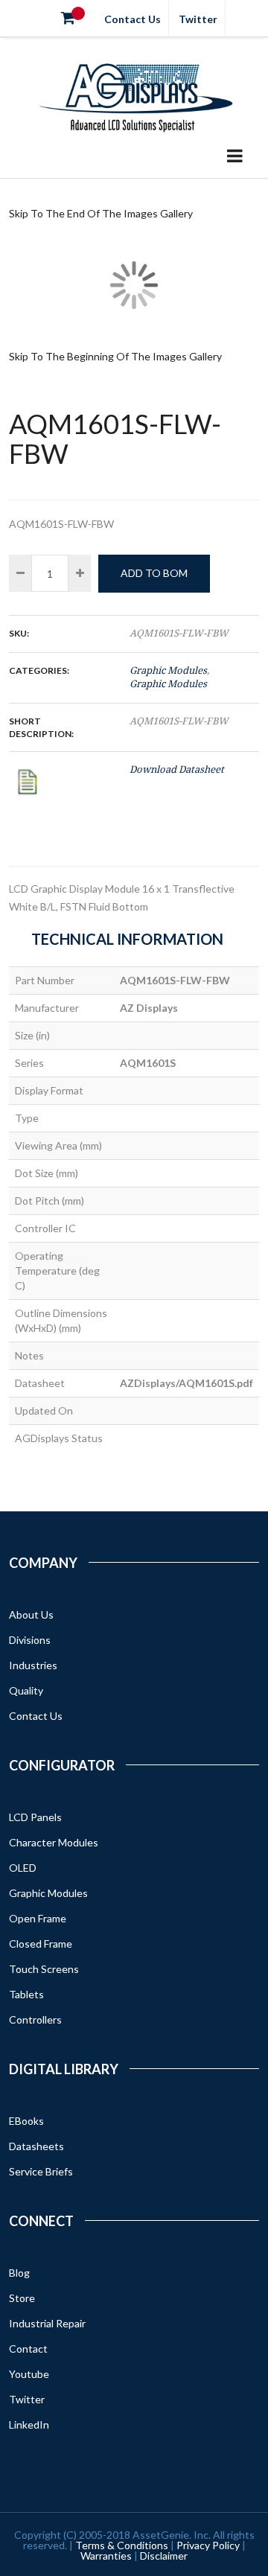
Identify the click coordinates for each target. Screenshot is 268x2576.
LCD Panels (35, 1817)
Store (22, 2298)
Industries (33, 1665)
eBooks (26, 2121)
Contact (28, 2349)
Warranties (106, 2556)
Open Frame (38, 1918)
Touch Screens (44, 1969)
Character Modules (54, 1842)
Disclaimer (164, 2556)
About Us (31, 1614)
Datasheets (36, 2146)
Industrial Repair (47, 2323)
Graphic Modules (168, 670)
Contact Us (133, 19)
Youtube (29, 2374)
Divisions (30, 1640)
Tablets (26, 1994)
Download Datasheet (177, 769)
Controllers (35, 2019)
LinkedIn (29, 2424)
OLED (23, 1868)
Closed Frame (41, 1944)
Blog (19, 2273)
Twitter (198, 19)
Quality (26, 1690)
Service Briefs (41, 2171)
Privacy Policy (208, 2545)
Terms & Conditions (122, 2545)
